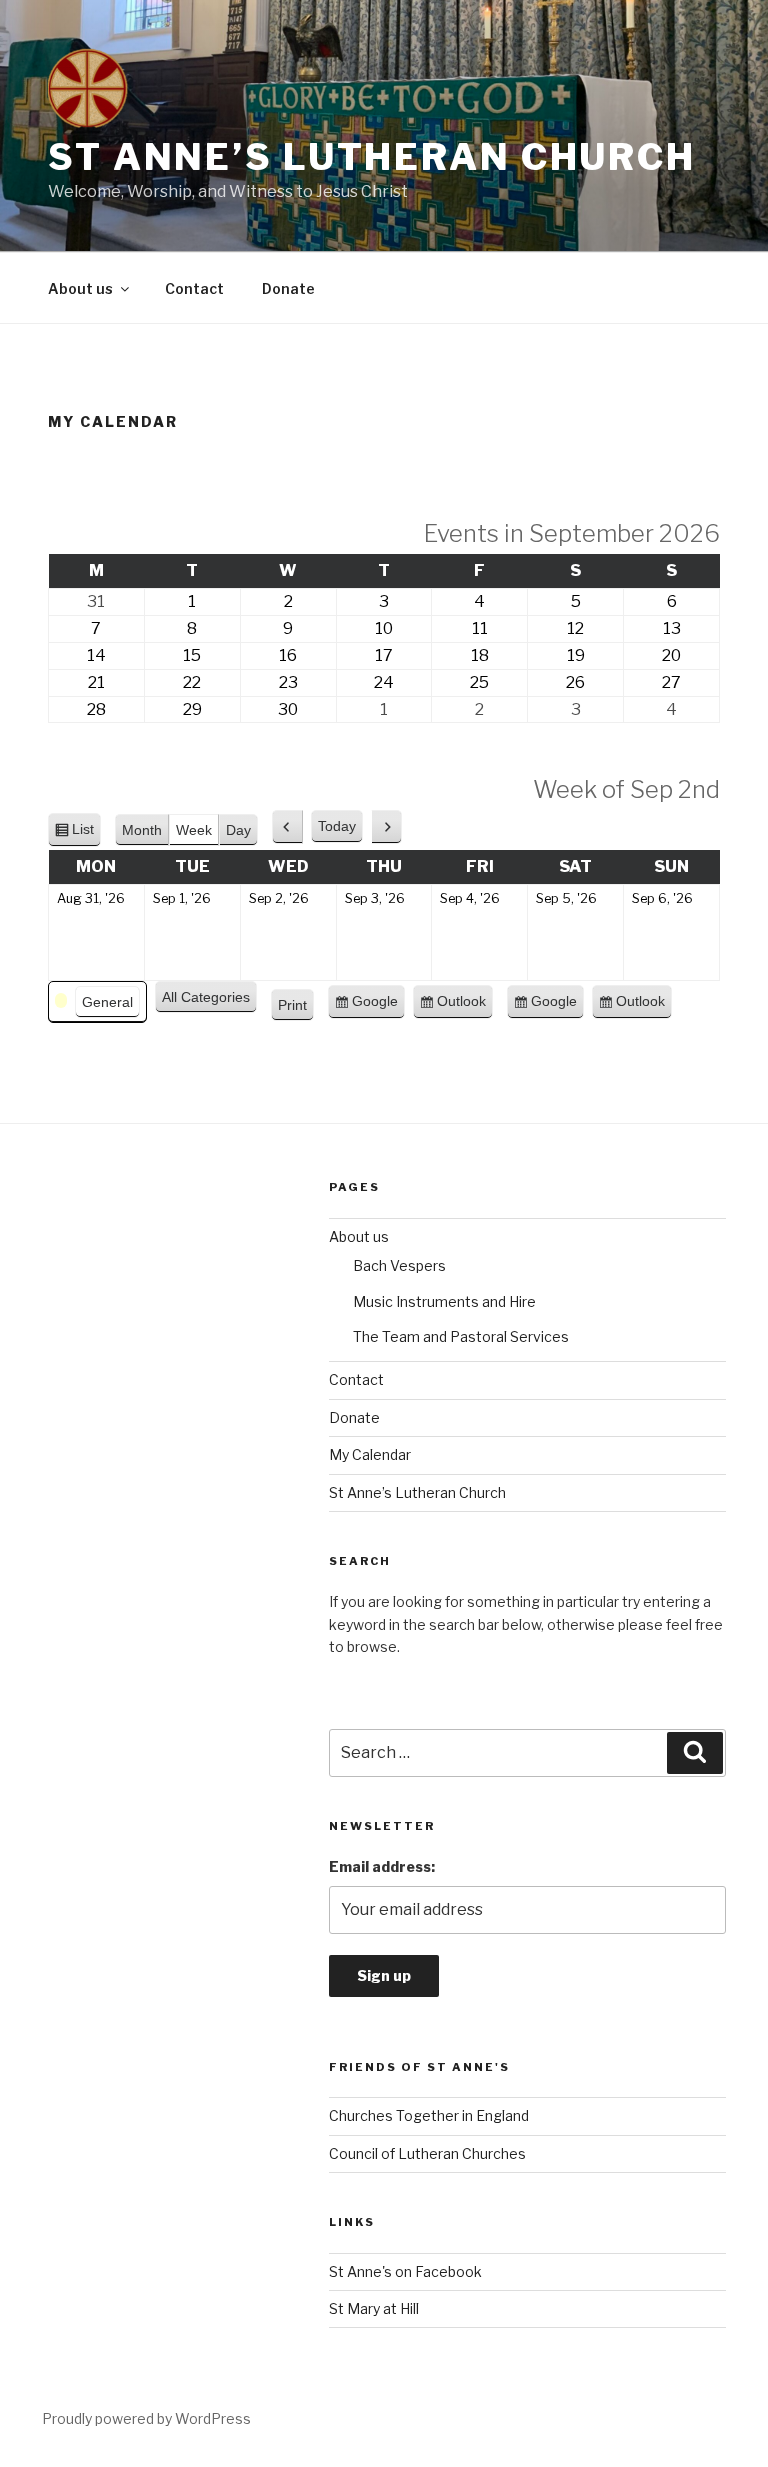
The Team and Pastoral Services (461, 1336)
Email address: (382, 1866)
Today (337, 826)
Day (238, 830)
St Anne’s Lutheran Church (372, 157)
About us (80, 288)
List (83, 834)
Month (142, 830)
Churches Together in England (429, 2115)
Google (375, 1006)
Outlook (461, 1006)
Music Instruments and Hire (444, 1301)
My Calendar (370, 1454)
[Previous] (287, 827)
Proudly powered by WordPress (146, 2418)
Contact (194, 288)
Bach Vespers (399, 1265)
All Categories (206, 997)
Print (296, 1009)
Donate (288, 288)
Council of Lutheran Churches (427, 2153)
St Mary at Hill (374, 2308)
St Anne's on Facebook (405, 2271)
